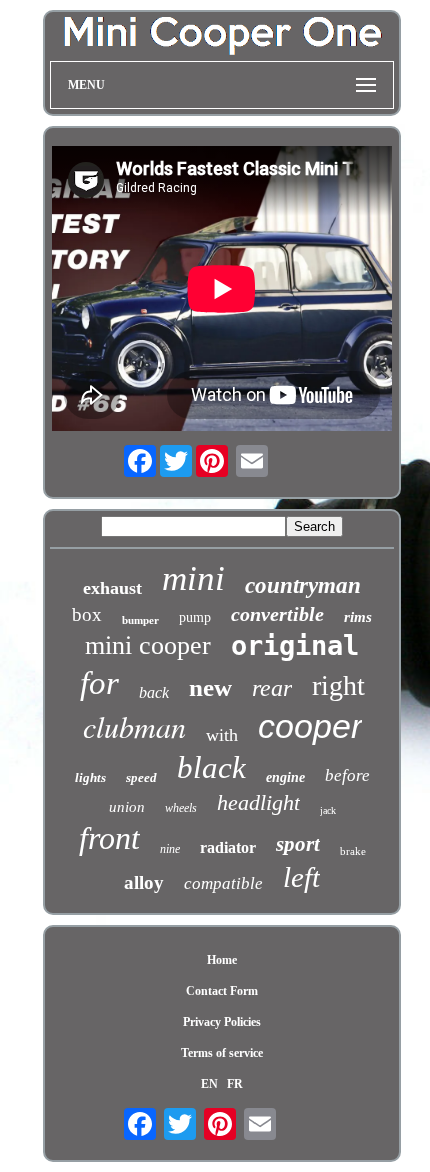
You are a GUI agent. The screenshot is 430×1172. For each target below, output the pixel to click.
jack (328, 810)
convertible (277, 614)
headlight (258, 802)
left (301, 877)
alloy (144, 882)
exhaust (112, 588)
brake (353, 851)
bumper (140, 620)
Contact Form (222, 991)
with (222, 735)
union (127, 807)
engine (285, 777)
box (87, 614)
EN (209, 1084)
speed (141, 777)
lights (90, 777)
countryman (303, 585)
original (295, 645)
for (99, 683)
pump (195, 617)
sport (298, 844)
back (154, 692)
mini (193, 578)
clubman (134, 726)
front (109, 838)
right (338, 685)
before (347, 775)
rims (358, 617)
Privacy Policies (222, 1022)
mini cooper (148, 645)
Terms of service (222, 1053)
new (210, 687)
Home (222, 960)
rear (272, 688)
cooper (310, 726)
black (211, 767)
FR (235, 1084)
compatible (223, 883)
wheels (181, 808)
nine (170, 849)
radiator (228, 847)
